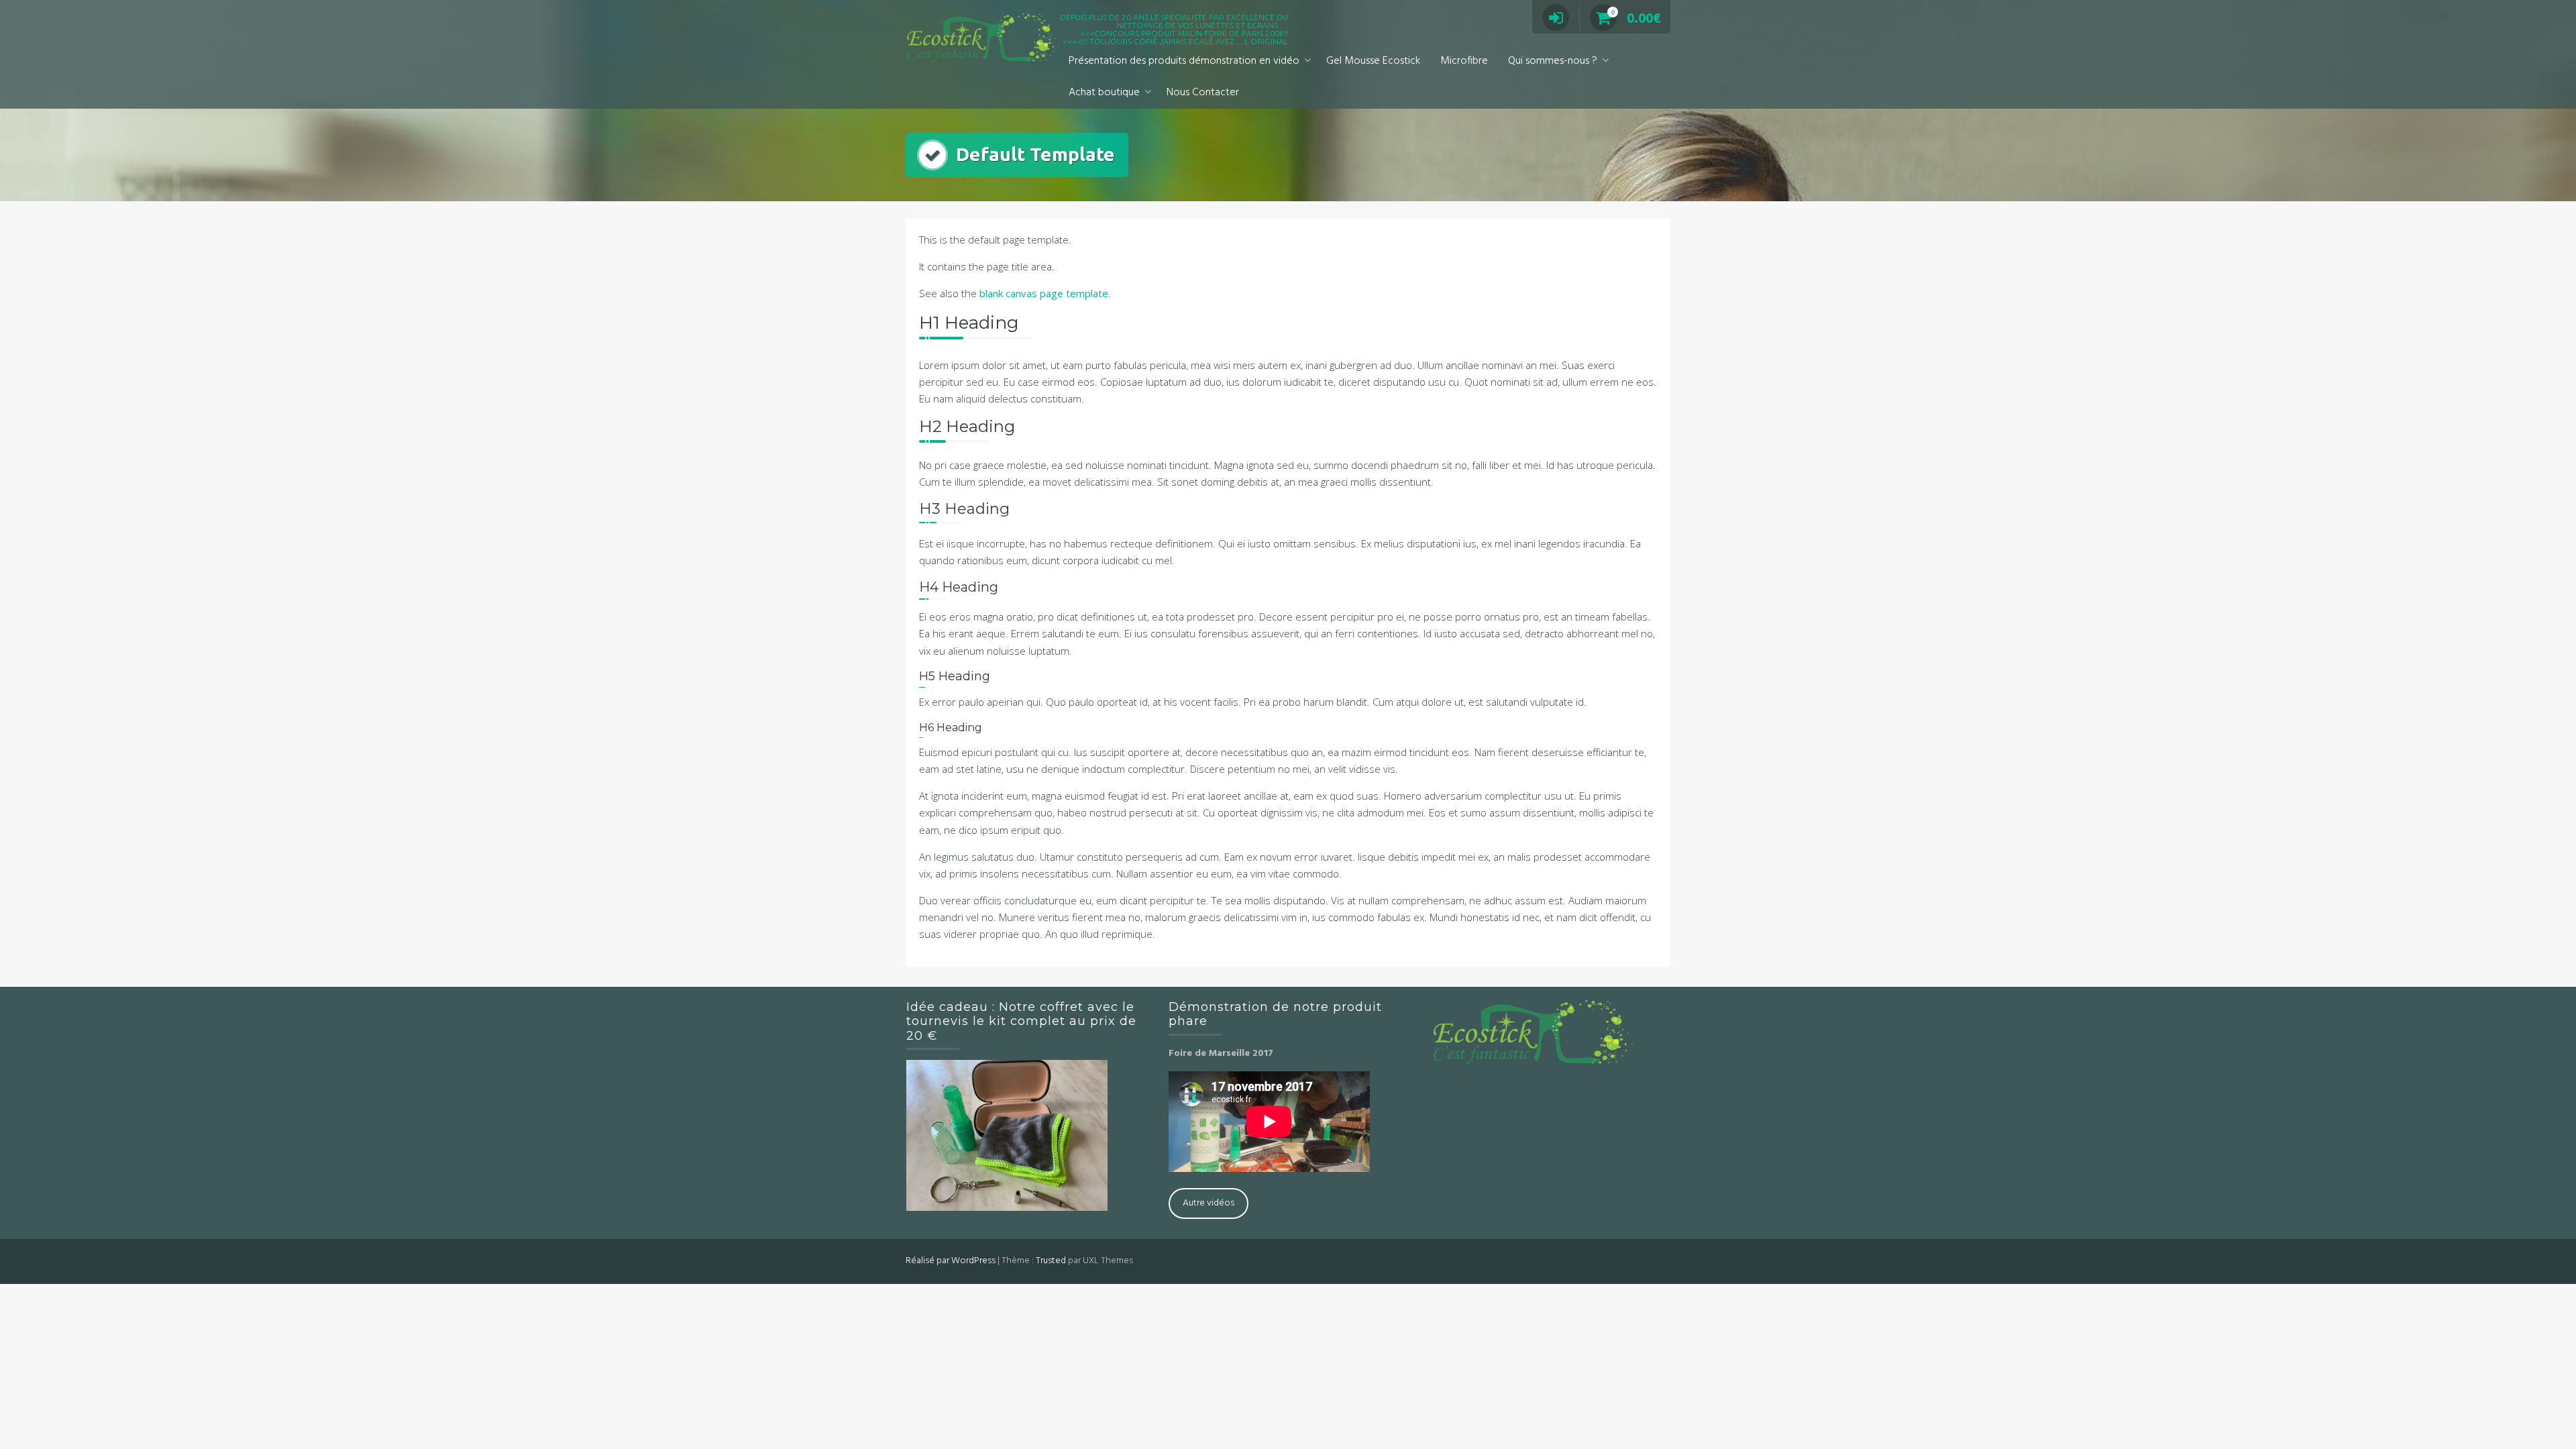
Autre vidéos (1209, 1203)
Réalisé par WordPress (951, 1261)
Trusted (1051, 1261)
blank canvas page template (1044, 293)
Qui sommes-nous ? (1553, 61)
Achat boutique (1104, 93)
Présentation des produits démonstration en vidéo (1184, 61)
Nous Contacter (1203, 93)
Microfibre (1464, 61)
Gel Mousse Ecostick (1373, 61)
